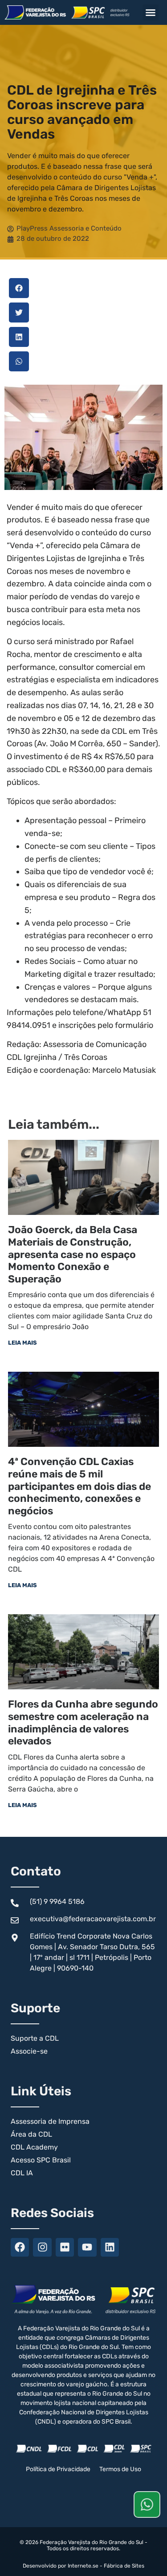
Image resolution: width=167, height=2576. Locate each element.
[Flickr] (65, 2247)
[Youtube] (87, 2247)
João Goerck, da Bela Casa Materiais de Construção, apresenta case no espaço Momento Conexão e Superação (73, 1254)
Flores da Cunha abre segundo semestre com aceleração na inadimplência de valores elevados (83, 1722)
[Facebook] (20, 2247)
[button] (151, 12)
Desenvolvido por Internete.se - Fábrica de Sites (83, 2566)
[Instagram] (42, 2247)
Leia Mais (22, 1343)
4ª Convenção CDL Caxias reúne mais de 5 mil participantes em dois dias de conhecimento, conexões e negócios (79, 1486)
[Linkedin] (110, 2247)
